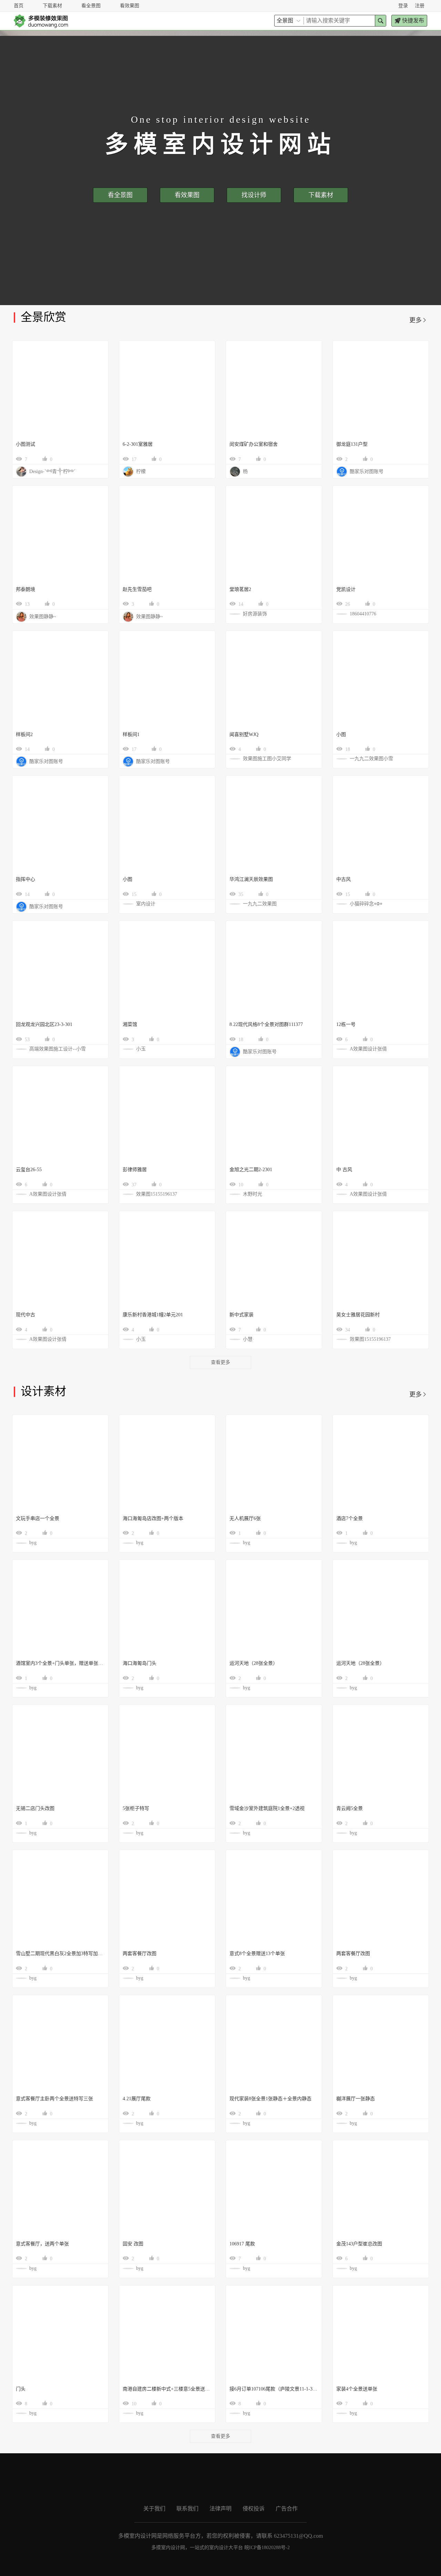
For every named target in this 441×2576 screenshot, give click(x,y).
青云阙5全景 (350, 1808)
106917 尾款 (242, 2244)
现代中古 (25, 1315)
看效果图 (130, 6)
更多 (418, 320)
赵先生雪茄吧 (137, 589)
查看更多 (220, 1362)
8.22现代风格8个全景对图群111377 (266, 1024)
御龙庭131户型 (352, 444)
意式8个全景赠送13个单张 (257, 1954)
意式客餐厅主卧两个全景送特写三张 (54, 2099)
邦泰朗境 (25, 589)
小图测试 (25, 444)
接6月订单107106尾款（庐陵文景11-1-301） (274, 2389)
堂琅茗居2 (240, 589)
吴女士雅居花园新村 (358, 1315)
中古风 (343, 879)
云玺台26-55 (29, 1170)
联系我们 (187, 2509)
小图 (341, 734)
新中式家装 (242, 1315)
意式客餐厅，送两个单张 (42, 2244)
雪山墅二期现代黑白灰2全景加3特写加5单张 (60, 1954)
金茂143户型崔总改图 (359, 2244)
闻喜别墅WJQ (244, 734)
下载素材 (52, 6)
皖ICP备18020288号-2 (267, 2548)
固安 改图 (133, 2244)
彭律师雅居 (135, 1170)
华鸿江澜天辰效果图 (251, 879)
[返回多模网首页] (41, 21)
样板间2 (24, 734)
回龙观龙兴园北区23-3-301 (44, 1024)
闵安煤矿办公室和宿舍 (254, 444)
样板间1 (131, 734)
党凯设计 (346, 589)
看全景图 (91, 6)
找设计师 (254, 195)
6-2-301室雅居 (138, 444)
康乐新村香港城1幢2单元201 (153, 1315)
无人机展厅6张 (245, 1518)
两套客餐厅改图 (140, 1954)
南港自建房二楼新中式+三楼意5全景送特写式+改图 (167, 2389)
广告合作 (287, 2509)
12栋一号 (346, 1024)
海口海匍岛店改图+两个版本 (153, 1518)
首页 (19, 6)
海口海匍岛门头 (140, 1663)
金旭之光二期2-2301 (251, 1170)
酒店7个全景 (350, 1518)
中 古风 (344, 1170)
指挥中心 (25, 879)
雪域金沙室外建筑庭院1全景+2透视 (267, 1808)
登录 (403, 6)
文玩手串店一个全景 (38, 1518)
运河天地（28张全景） (254, 1663)
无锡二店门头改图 (35, 1808)
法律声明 (220, 2509)
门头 (21, 2389)
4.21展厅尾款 (137, 2099)
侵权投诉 (254, 2509)
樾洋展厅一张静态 (356, 2099)
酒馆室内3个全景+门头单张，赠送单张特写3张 (60, 1663)
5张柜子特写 (136, 1808)
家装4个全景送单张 (357, 2389)
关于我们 (154, 2509)
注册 (420, 6)
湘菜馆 (130, 1024)
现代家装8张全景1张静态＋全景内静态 (270, 2099)
